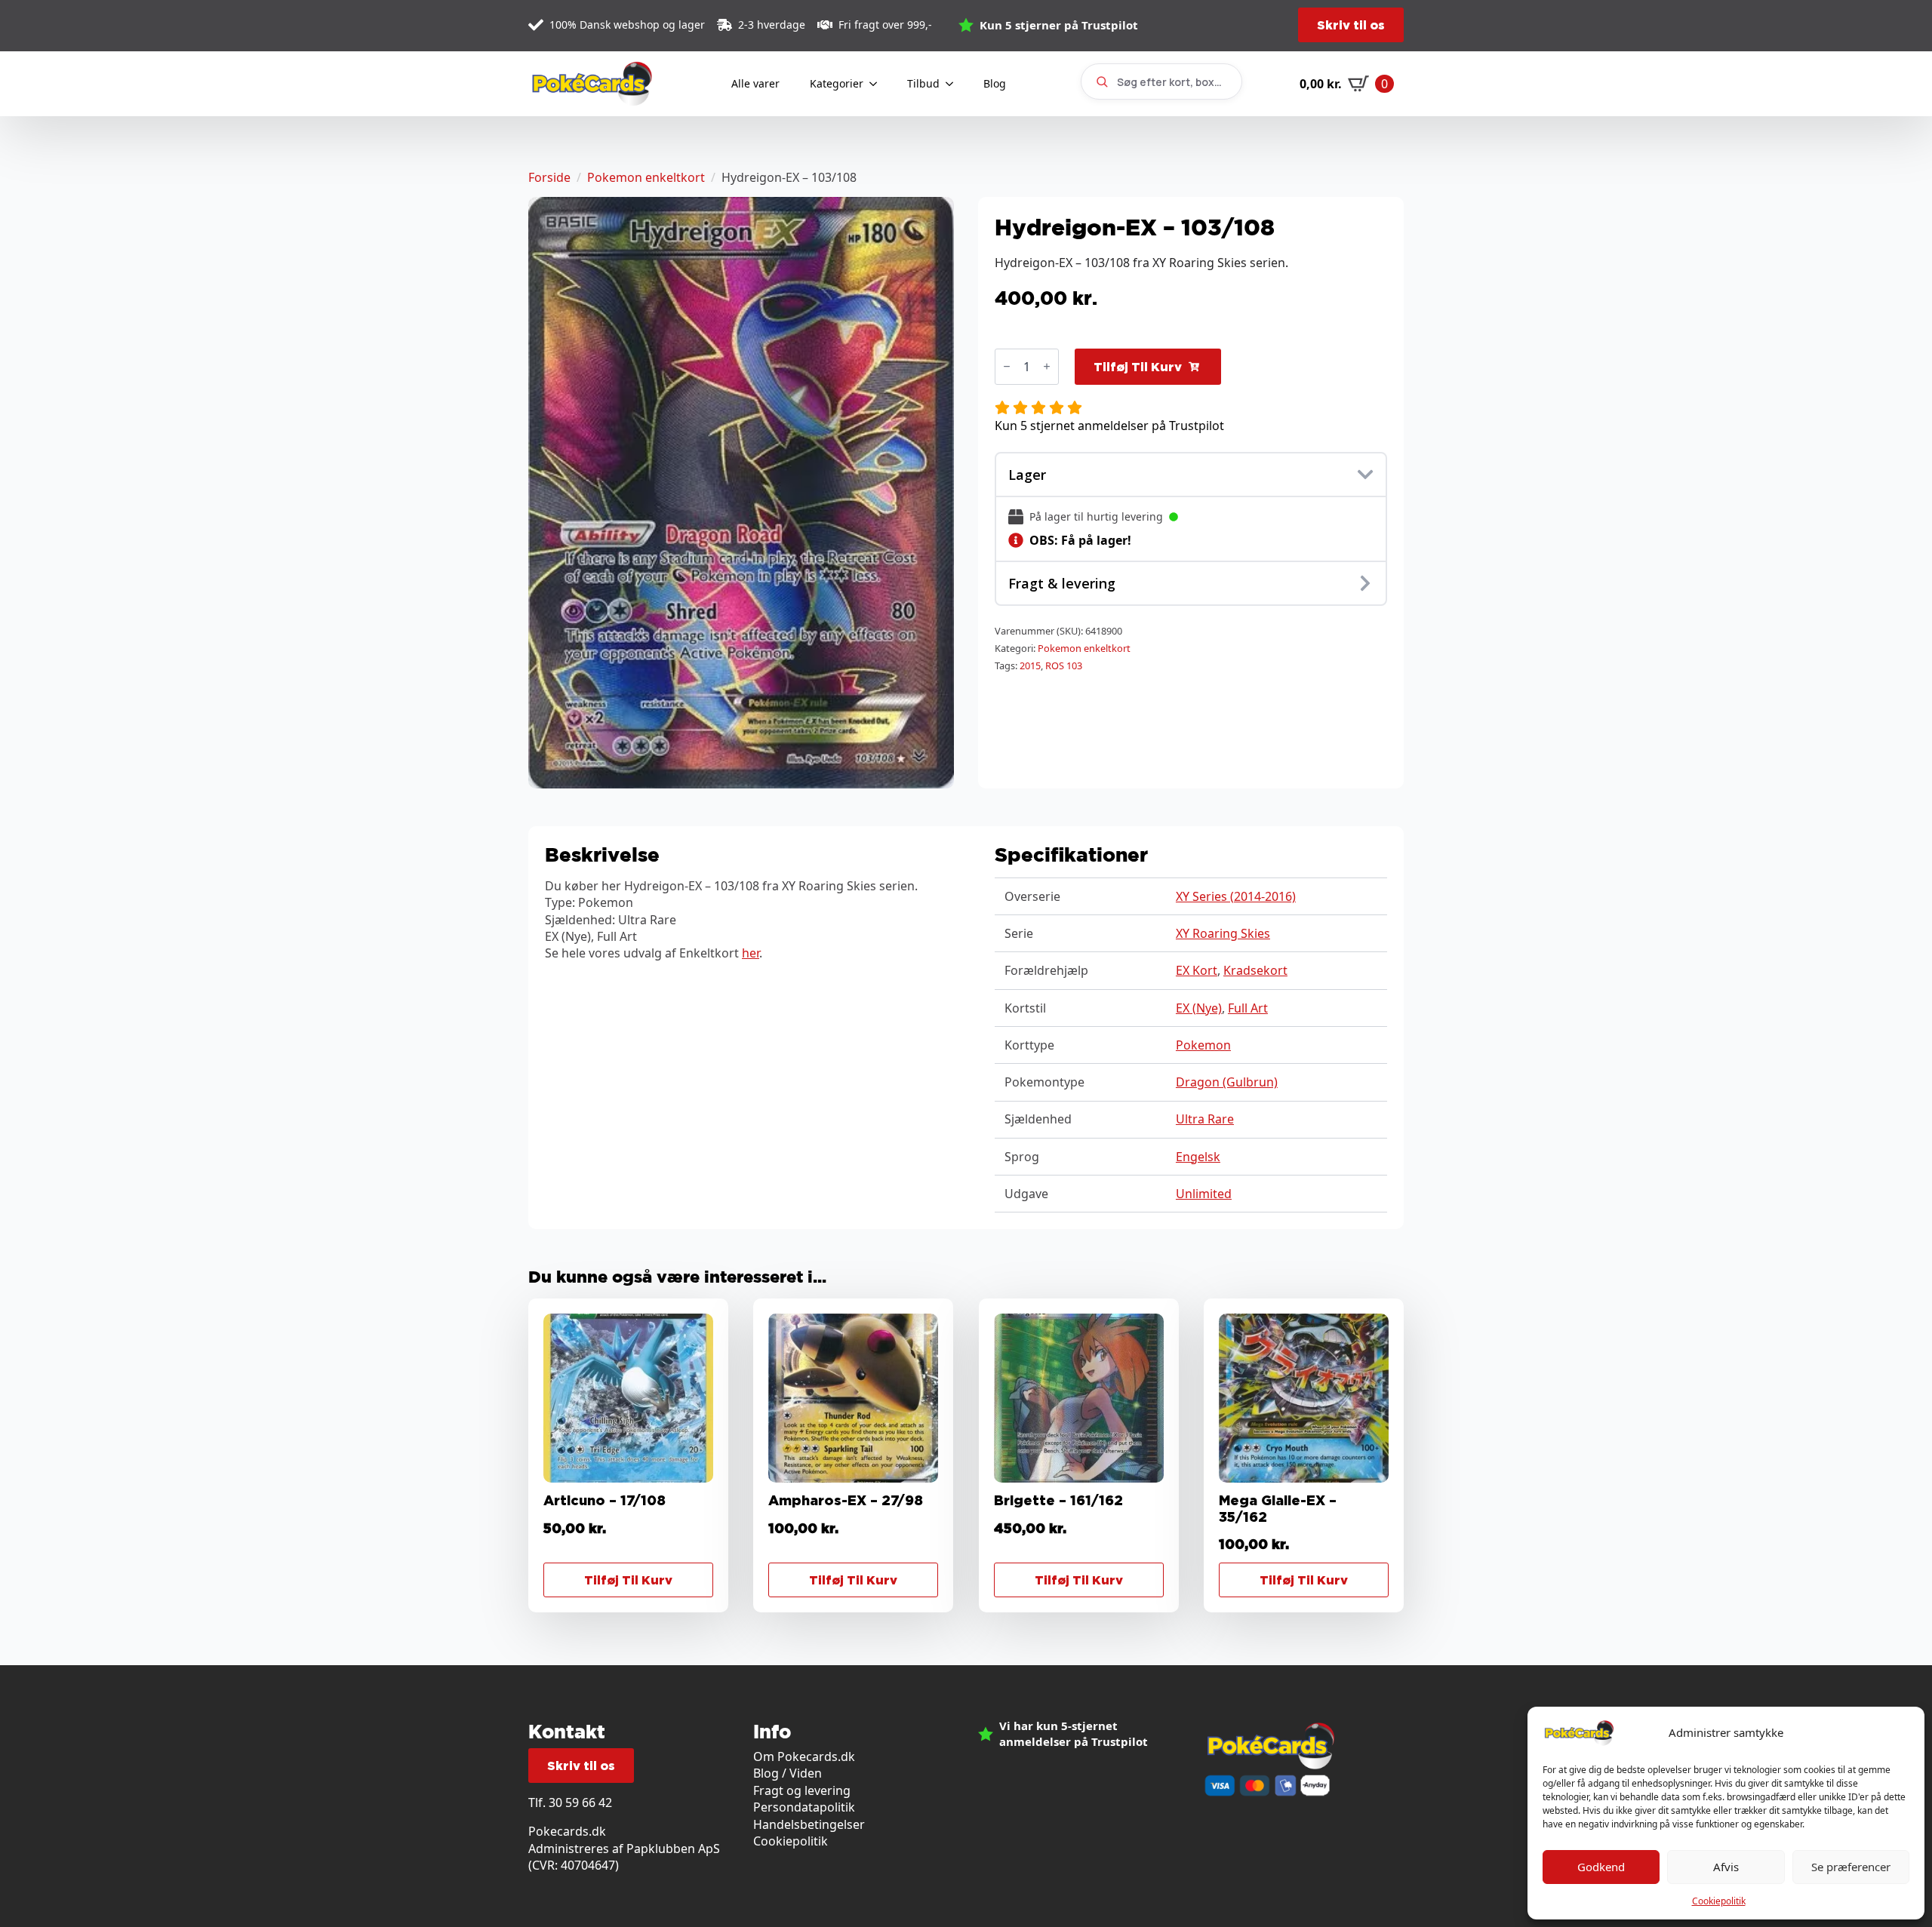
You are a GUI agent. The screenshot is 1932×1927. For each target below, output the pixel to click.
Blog (995, 83)
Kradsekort (1255, 970)
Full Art (1248, 1008)
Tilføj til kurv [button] (628, 1580)
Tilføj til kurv (1138, 367)
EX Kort (1197, 970)
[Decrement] (1007, 366)
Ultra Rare (1205, 1119)
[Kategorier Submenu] (878, 84)
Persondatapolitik (804, 1807)
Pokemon (1203, 1045)
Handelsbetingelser (809, 1824)
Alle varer (755, 83)
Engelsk (1198, 1157)
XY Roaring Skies (1223, 933)
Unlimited (1204, 1194)
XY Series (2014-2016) (1236, 896)
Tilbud (923, 83)
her (751, 953)
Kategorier (837, 83)
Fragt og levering (802, 1790)
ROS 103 (1064, 665)
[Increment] (1047, 366)
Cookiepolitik (1719, 1901)
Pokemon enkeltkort (646, 177)
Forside (549, 177)
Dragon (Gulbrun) (1227, 1082)
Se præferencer (1851, 1867)
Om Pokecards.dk (804, 1756)
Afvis (1726, 1867)
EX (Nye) (1199, 1008)
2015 (1030, 665)
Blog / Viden (788, 1773)
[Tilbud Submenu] (954, 84)
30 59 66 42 (580, 1803)
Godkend (1601, 1867)
